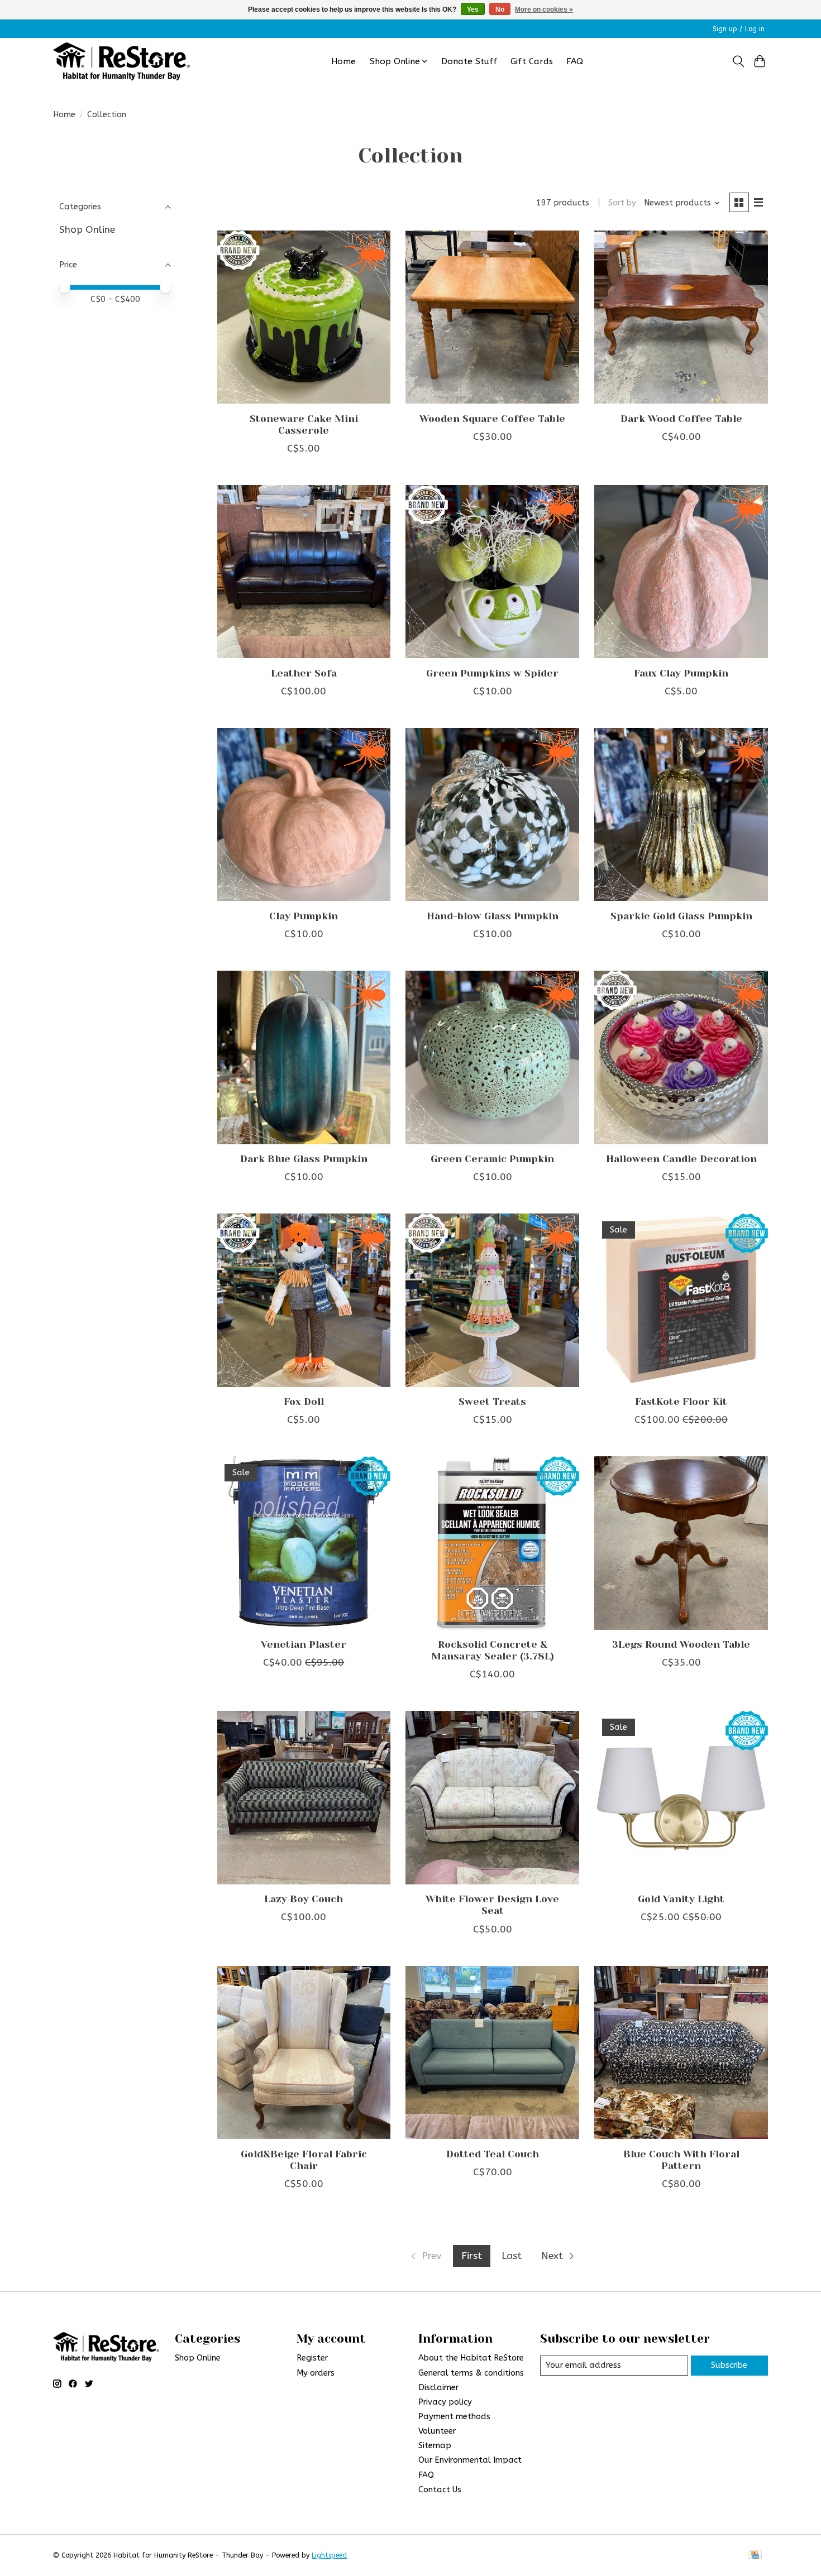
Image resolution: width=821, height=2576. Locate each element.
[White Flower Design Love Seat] (492, 1797)
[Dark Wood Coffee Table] (681, 317)
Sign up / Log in (739, 29)
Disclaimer (438, 2388)
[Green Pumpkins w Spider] (492, 572)
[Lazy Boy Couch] (304, 1797)
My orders (316, 2373)
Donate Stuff (469, 61)
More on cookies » (544, 9)
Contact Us (440, 2490)
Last (512, 2256)
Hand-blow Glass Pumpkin (493, 916)
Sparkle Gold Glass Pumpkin (681, 916)
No (500, 9)
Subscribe (729, 2365)
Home (343, 61)
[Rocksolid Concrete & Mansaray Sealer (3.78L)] (492, 1543)
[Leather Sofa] (304, 572)
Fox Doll (304, 1402)
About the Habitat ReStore (471, 2358)
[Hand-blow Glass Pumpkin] (492, 814)
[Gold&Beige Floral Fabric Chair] (304, 2052)
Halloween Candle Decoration (681, 1159)
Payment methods (454, 2417)
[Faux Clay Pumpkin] (681, 572)
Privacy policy (445, 2402)
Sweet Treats (492, 1402)
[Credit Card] (755, 2556)
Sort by (622, 203)
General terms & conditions (471, 2373)
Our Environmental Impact (470, 2460)
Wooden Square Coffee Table (492, 419)
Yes (473, 9)
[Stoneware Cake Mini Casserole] (304, 317)
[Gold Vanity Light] (681, 1797)
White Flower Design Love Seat (492, 1905)
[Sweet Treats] (492, 1300)
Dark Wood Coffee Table (681, 419)
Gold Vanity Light (681, 1899)
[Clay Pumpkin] (304, 814)
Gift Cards (532, 61)
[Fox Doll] (304, 1300)
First (472, 2256)
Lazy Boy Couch (304, 1899)
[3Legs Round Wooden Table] (681, 1543)
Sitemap (435, 2446)
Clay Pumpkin (304, 916)
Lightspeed (329, 2555)
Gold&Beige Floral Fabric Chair (304, 2160)
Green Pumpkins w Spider (492, 673)
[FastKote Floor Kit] (681, 1300)
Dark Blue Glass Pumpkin (304, 1159)
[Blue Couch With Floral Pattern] (681, 2052)
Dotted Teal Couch (493, 2154)
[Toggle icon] (738, 61)
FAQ (575, 61)
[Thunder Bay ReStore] (121, 61)
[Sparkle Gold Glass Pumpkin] (681, 814)
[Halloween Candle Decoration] (681, 1057)
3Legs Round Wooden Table (681, 1644)
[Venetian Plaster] (304, 1543)
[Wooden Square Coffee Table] (492, 317)
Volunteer (437, 2431)
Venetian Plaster (304, 1644)
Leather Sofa (304, 673)
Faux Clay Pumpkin (681, 673)
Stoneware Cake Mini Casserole (304, 424)
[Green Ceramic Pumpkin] (492, 1057)
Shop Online (87, 230)
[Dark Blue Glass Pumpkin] (304, 1057)
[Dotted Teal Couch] (492, 2052)
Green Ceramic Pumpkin (492, 1159)
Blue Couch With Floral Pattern (681, 2160)
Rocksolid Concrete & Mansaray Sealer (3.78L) (493, 1650)
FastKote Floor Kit (681, 1402)
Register (312, 2358)
